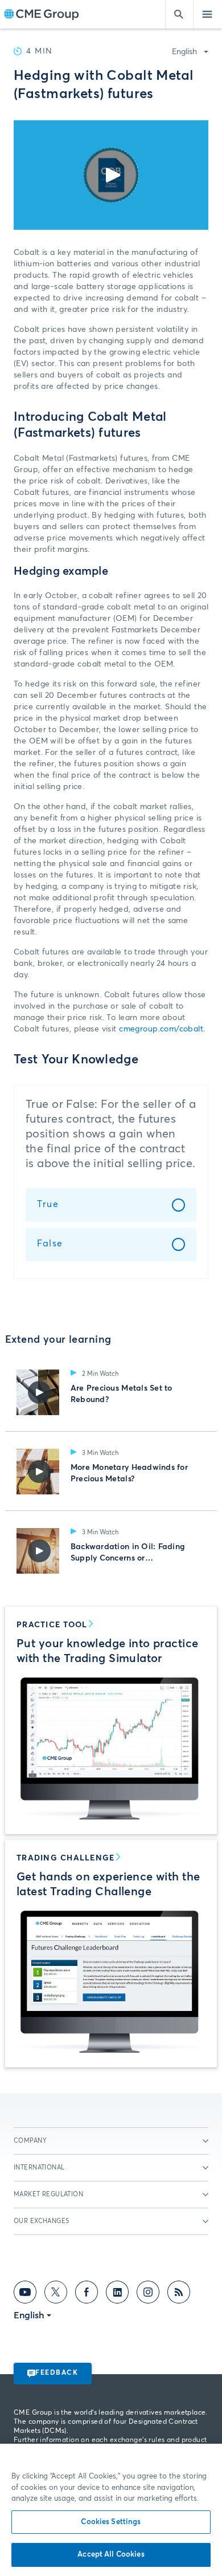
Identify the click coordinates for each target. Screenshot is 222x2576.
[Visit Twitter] (56, 2294)
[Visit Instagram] (148, 2294)
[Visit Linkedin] (117, 2294)
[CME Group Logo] (41, 15)
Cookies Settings (111, 2522)
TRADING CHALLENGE (65, 1858)
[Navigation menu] (208, 14)
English (184, 52)
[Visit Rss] (179, 2294)
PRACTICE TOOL (52, 1625)
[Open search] (179, 14)
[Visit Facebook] (87, 2294)
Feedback (57, 2373)
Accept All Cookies (111, 2555)
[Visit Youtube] (25, 2294)
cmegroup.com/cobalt (161, 1029)
